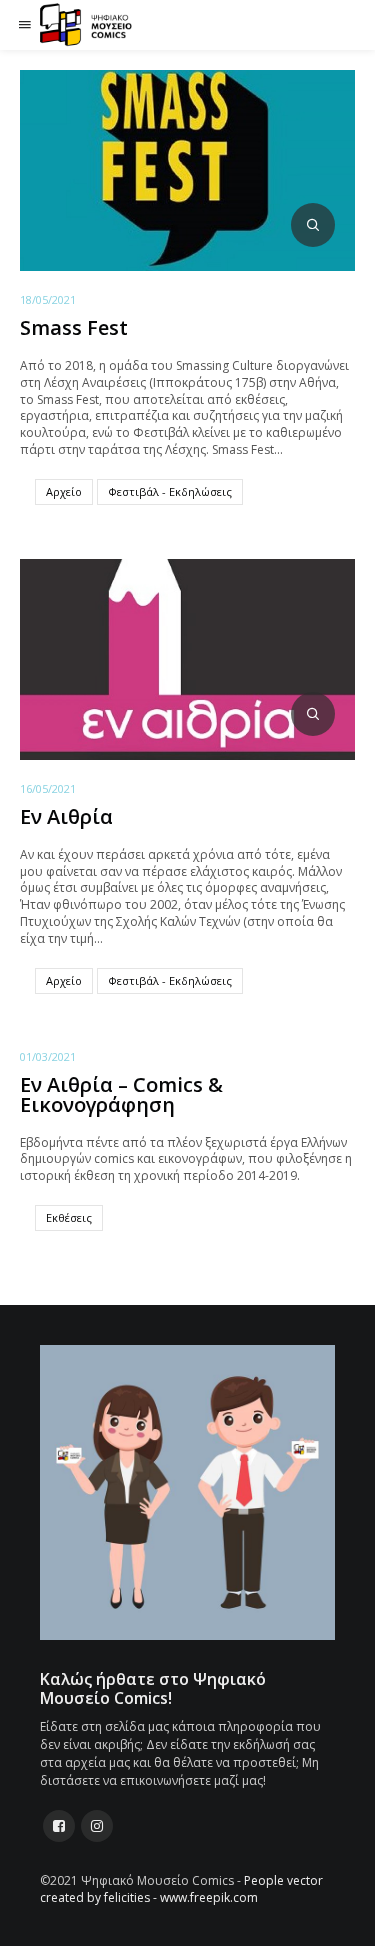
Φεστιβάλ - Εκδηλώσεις (170, 491)
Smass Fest (74, 327)
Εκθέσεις (69, 1217)
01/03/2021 (48, 1056)
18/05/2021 (48, 299)
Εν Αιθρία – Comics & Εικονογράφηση (121, 1094)
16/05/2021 (48, 788)
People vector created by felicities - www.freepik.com (181, 1889)
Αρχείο (64, 491)
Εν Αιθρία (66, 816)
